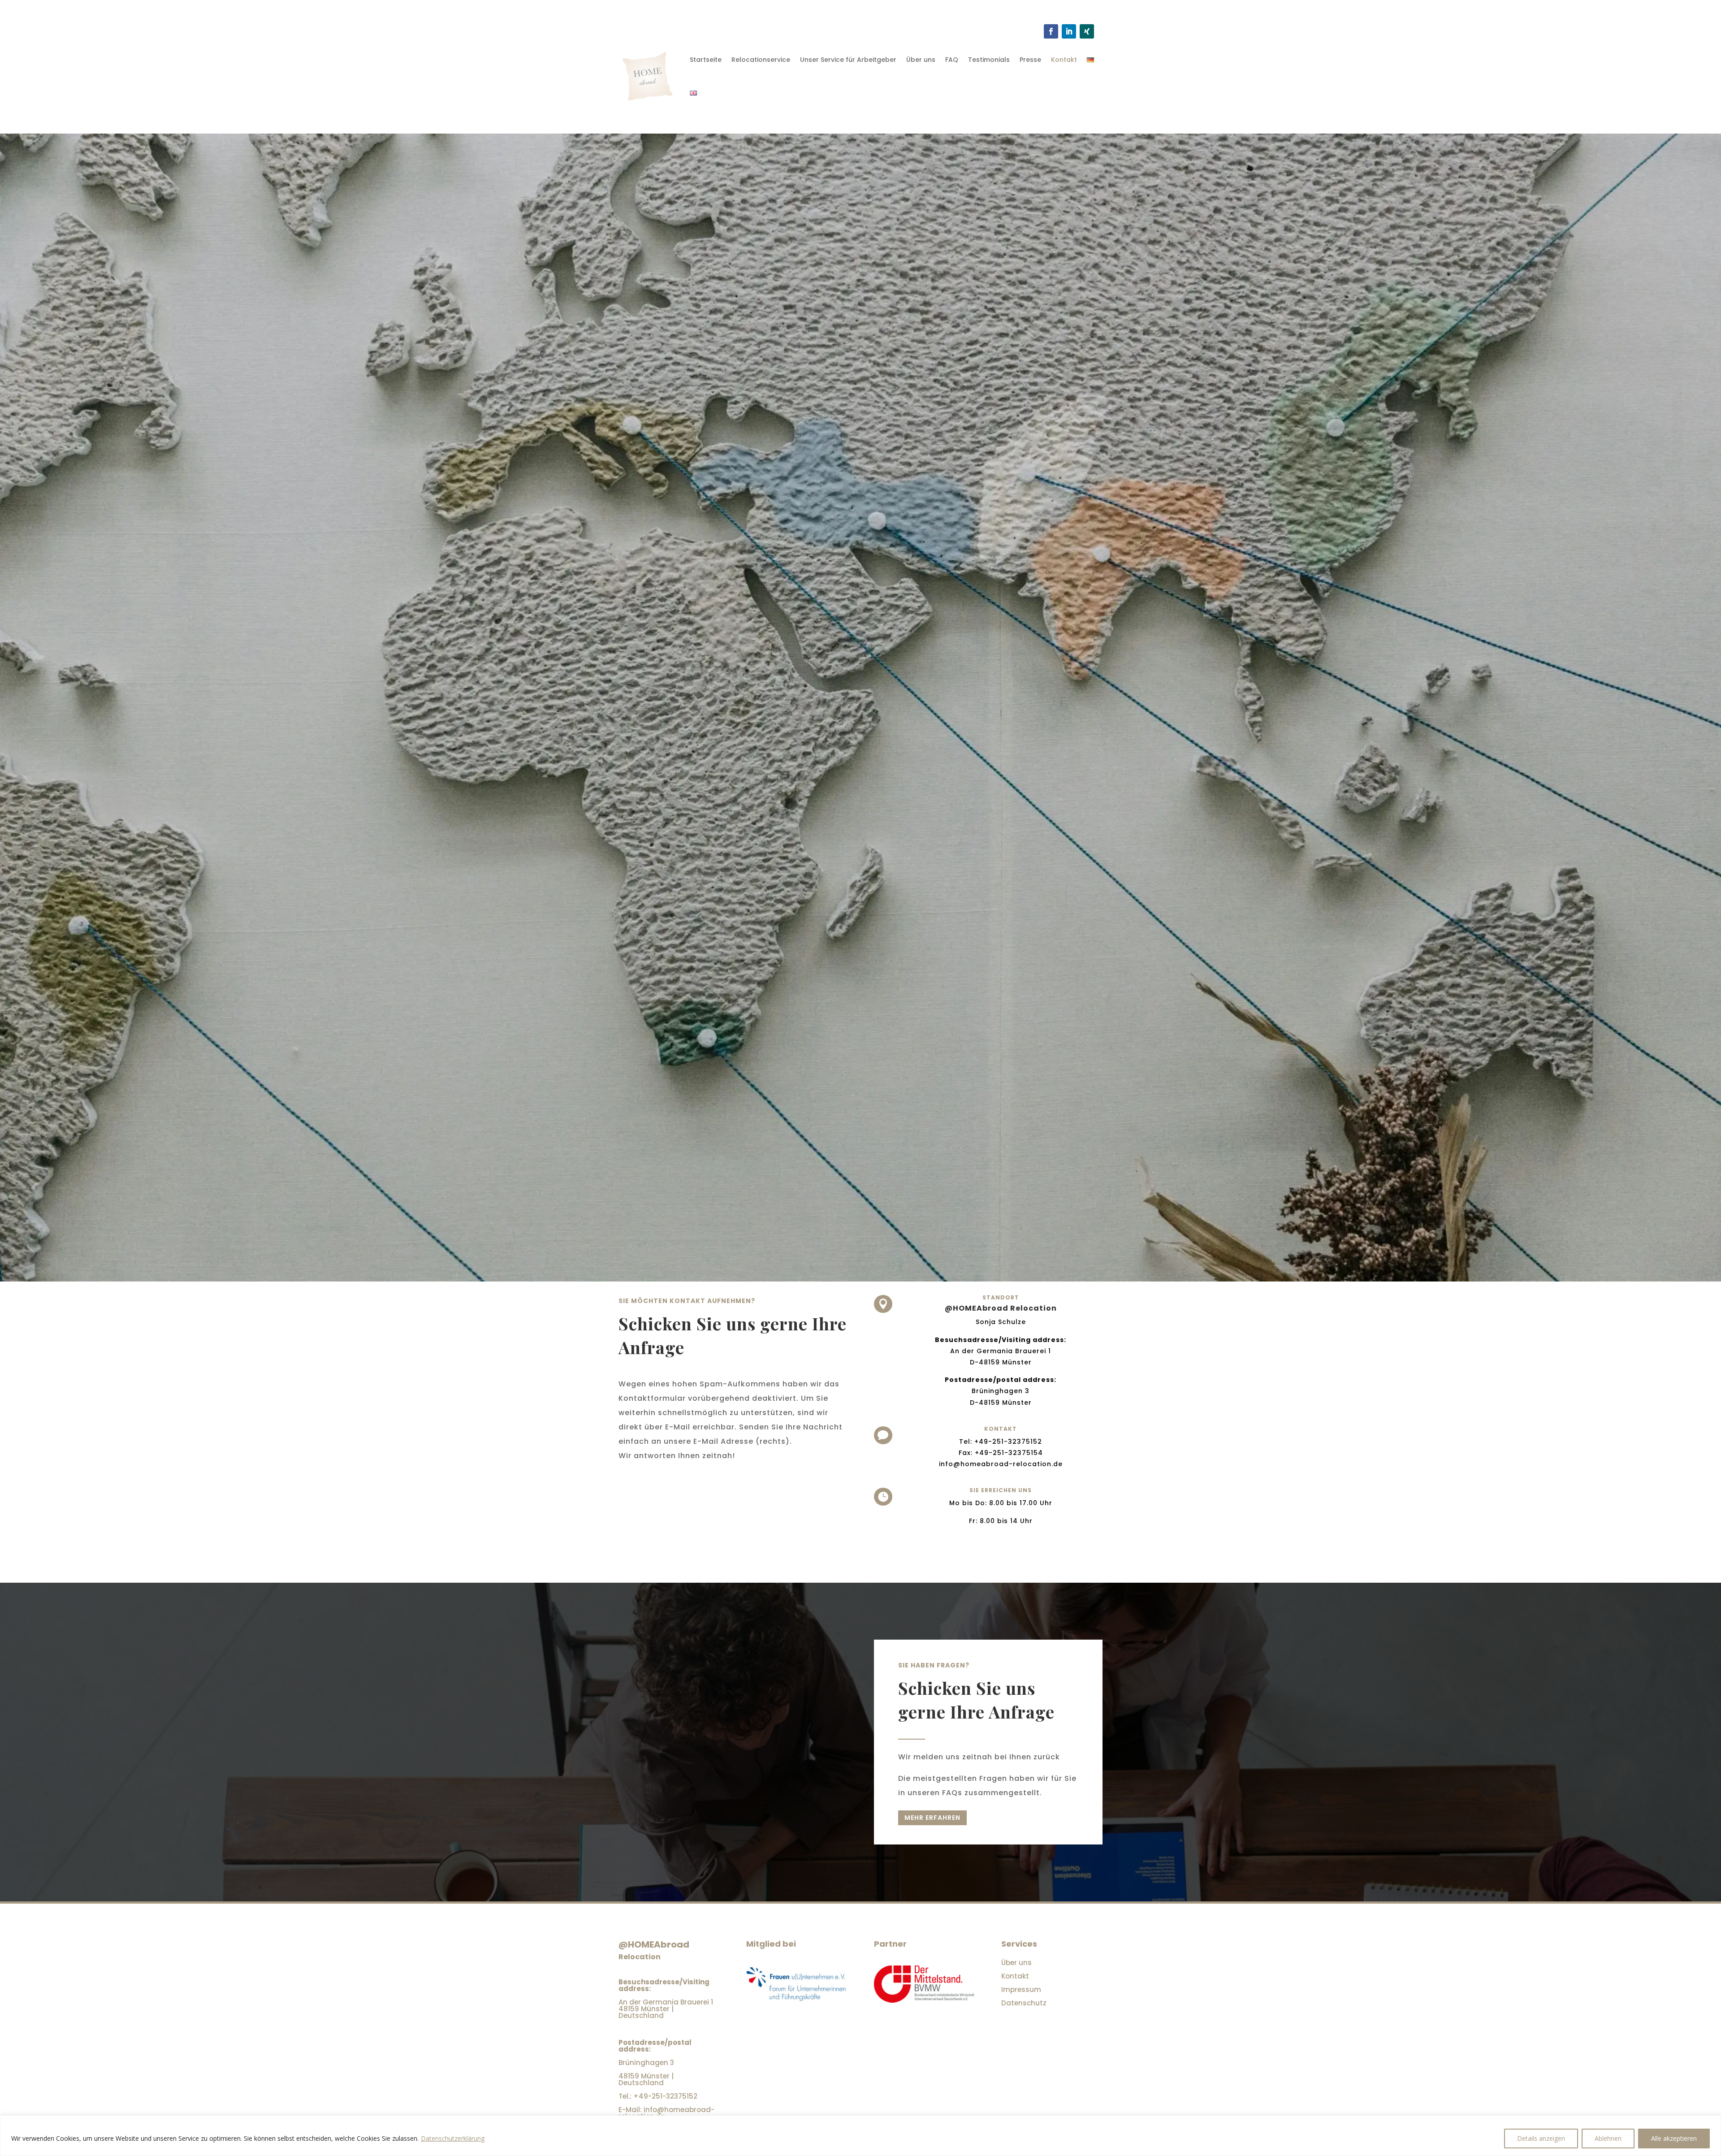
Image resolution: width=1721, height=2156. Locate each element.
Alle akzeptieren (1674, 2138)
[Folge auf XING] (1087, 31)
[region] (860, 2136)
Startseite (706, 60)
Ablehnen (1608, 2138)
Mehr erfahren (932, 1818)
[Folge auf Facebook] (1051, 31)
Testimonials (989, 60)
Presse (1030, 60)
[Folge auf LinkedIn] (1069, 31)
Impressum (1021, 1989)
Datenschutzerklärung (453, 2138)
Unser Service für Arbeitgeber (848, 60)
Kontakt (1064, 60)
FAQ (952, 60)
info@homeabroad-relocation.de (1001, 1464)
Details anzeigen (1541, 2138)
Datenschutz (1024, 2003)
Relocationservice (761, 60)
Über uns (921, 60)
